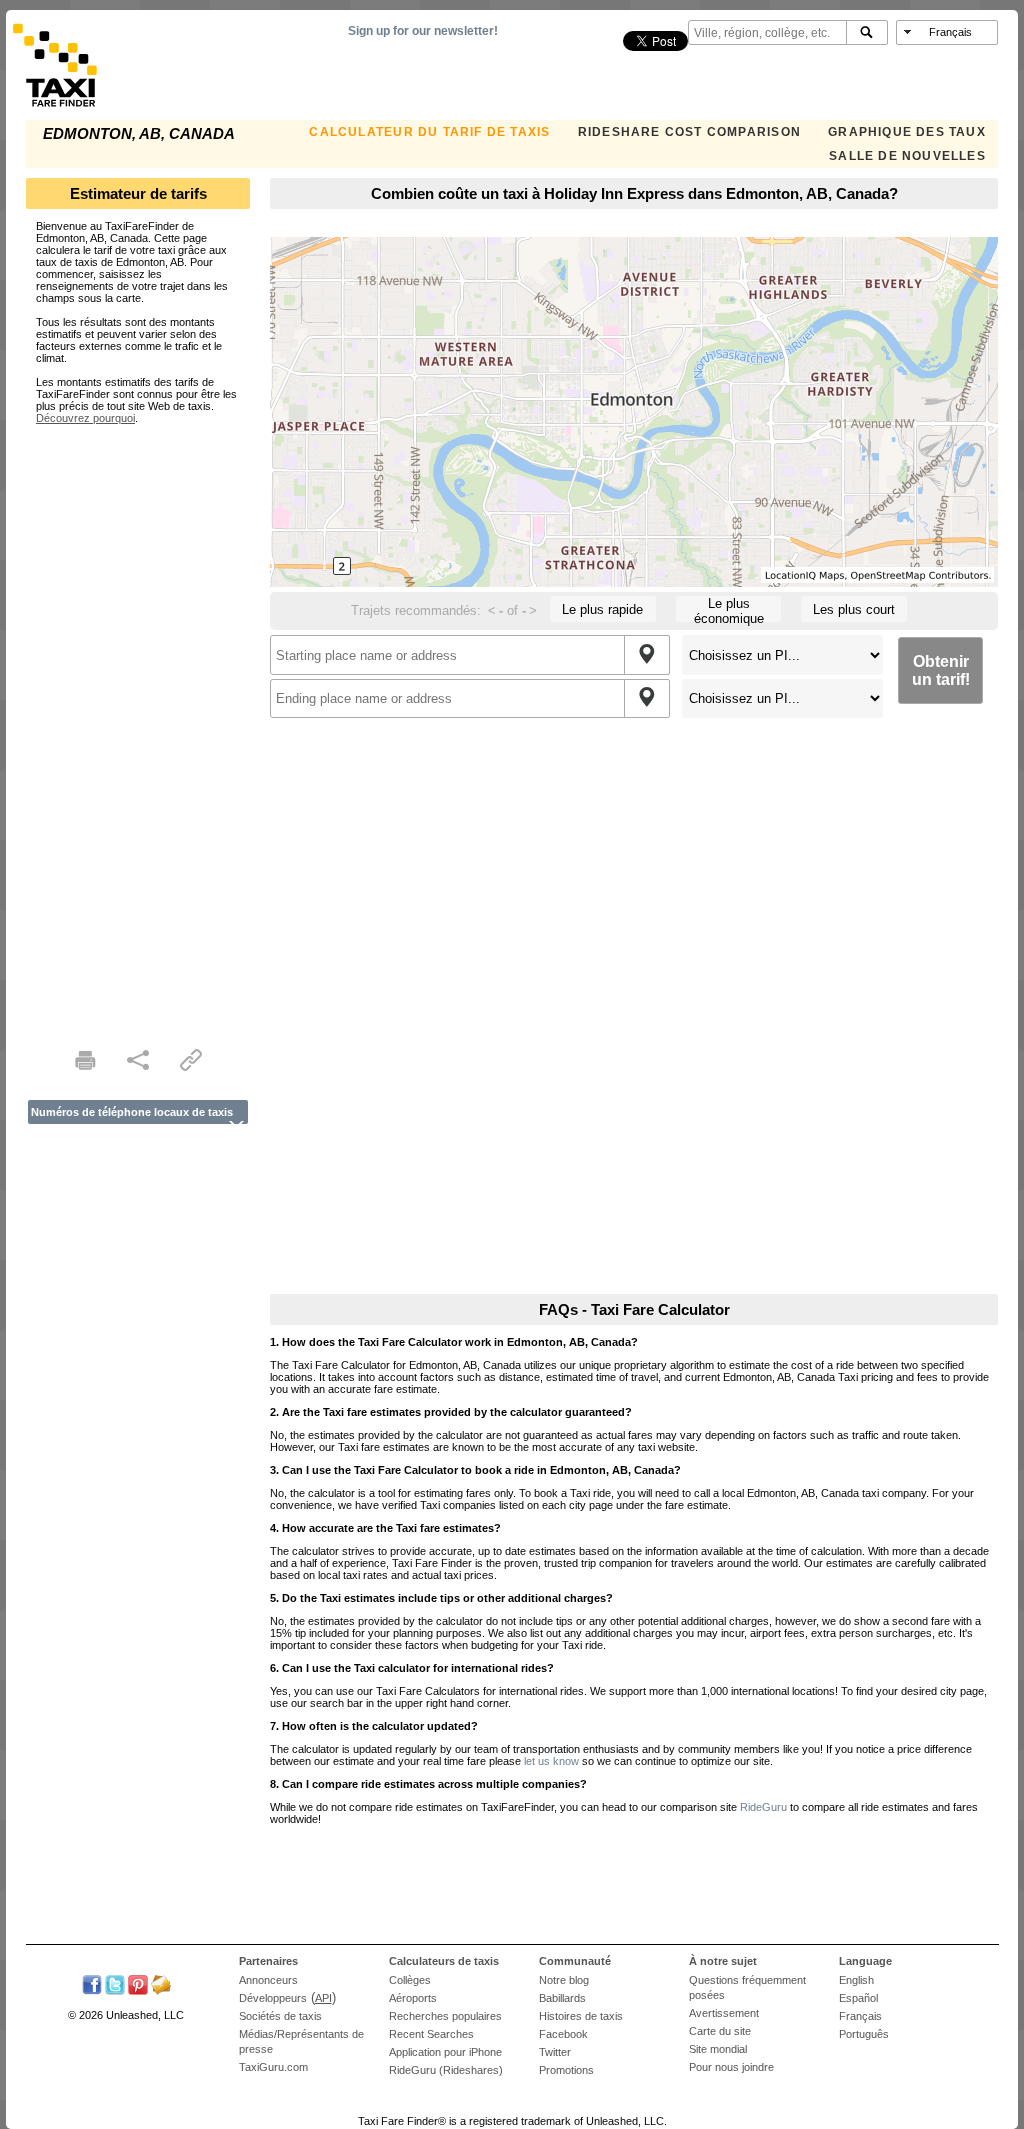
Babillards (562, 1998)
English (856, 1980)
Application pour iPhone (445, 2052)
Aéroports (413, 1998)
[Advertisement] (138, 724)
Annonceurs (268, 1980)
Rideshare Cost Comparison (689, 132)
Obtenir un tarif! (941, 670)
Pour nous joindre (731, 2067)
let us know (551, 1761)
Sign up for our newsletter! (423, 31)
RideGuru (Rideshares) (446, 2070)
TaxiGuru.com (273, 2067)
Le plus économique (729, 609)
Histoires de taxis (581, 2016)
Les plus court (854, 609)
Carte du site (720, 2031)
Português (864, 2034)
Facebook (563, 2034)
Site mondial (718, 2049)
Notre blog (564, 1980)
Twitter (555, 2052)
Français (860, 2016)
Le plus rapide (602, 609)
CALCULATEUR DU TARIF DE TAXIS (429, 132)
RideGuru (763, 1807)
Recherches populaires (445, 2016)
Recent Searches (431, 2034)
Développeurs (273, 1998)
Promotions (566, 2070)
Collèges (410, 1980)
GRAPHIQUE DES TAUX (907, 132)
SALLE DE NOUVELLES (907, 156)
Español (858, 1998)
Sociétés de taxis (280, 2016)
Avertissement (724, 2013)
